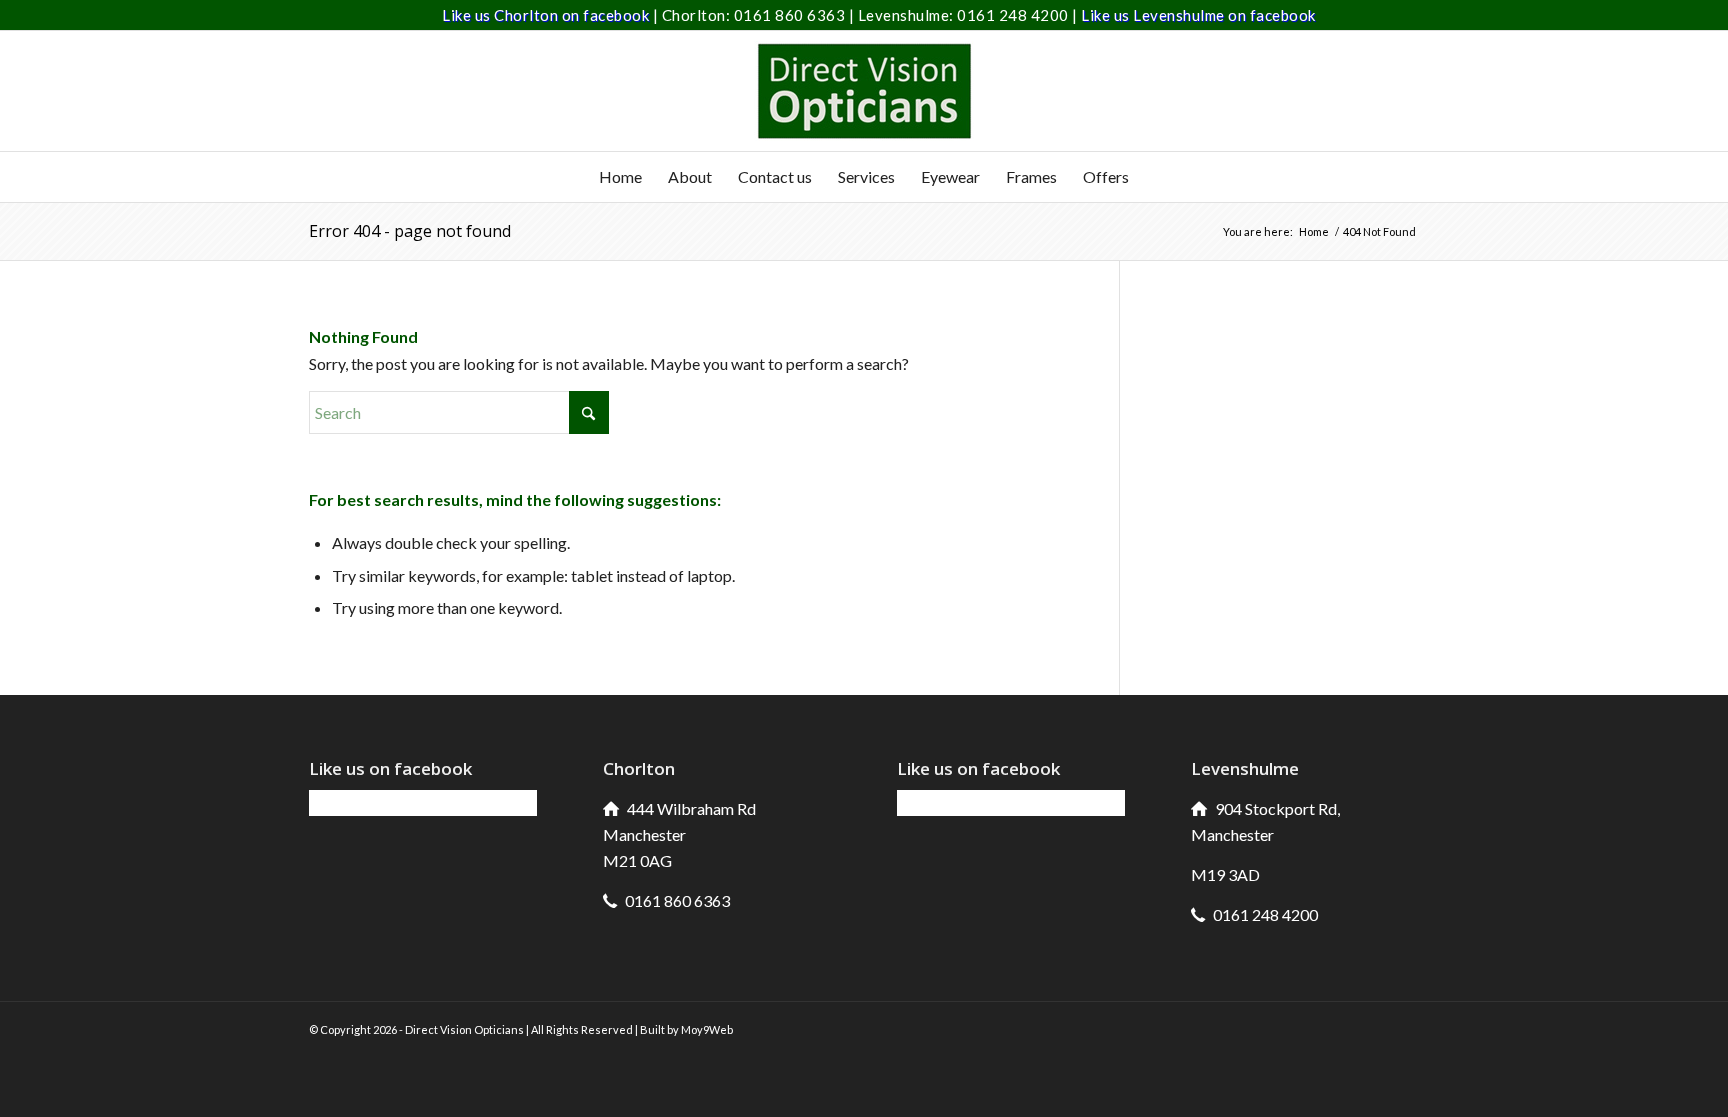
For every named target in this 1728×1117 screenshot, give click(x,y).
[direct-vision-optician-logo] (864, 91)
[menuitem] (620, 177)
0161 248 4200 (1014, 15)
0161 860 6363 (791, 15)
